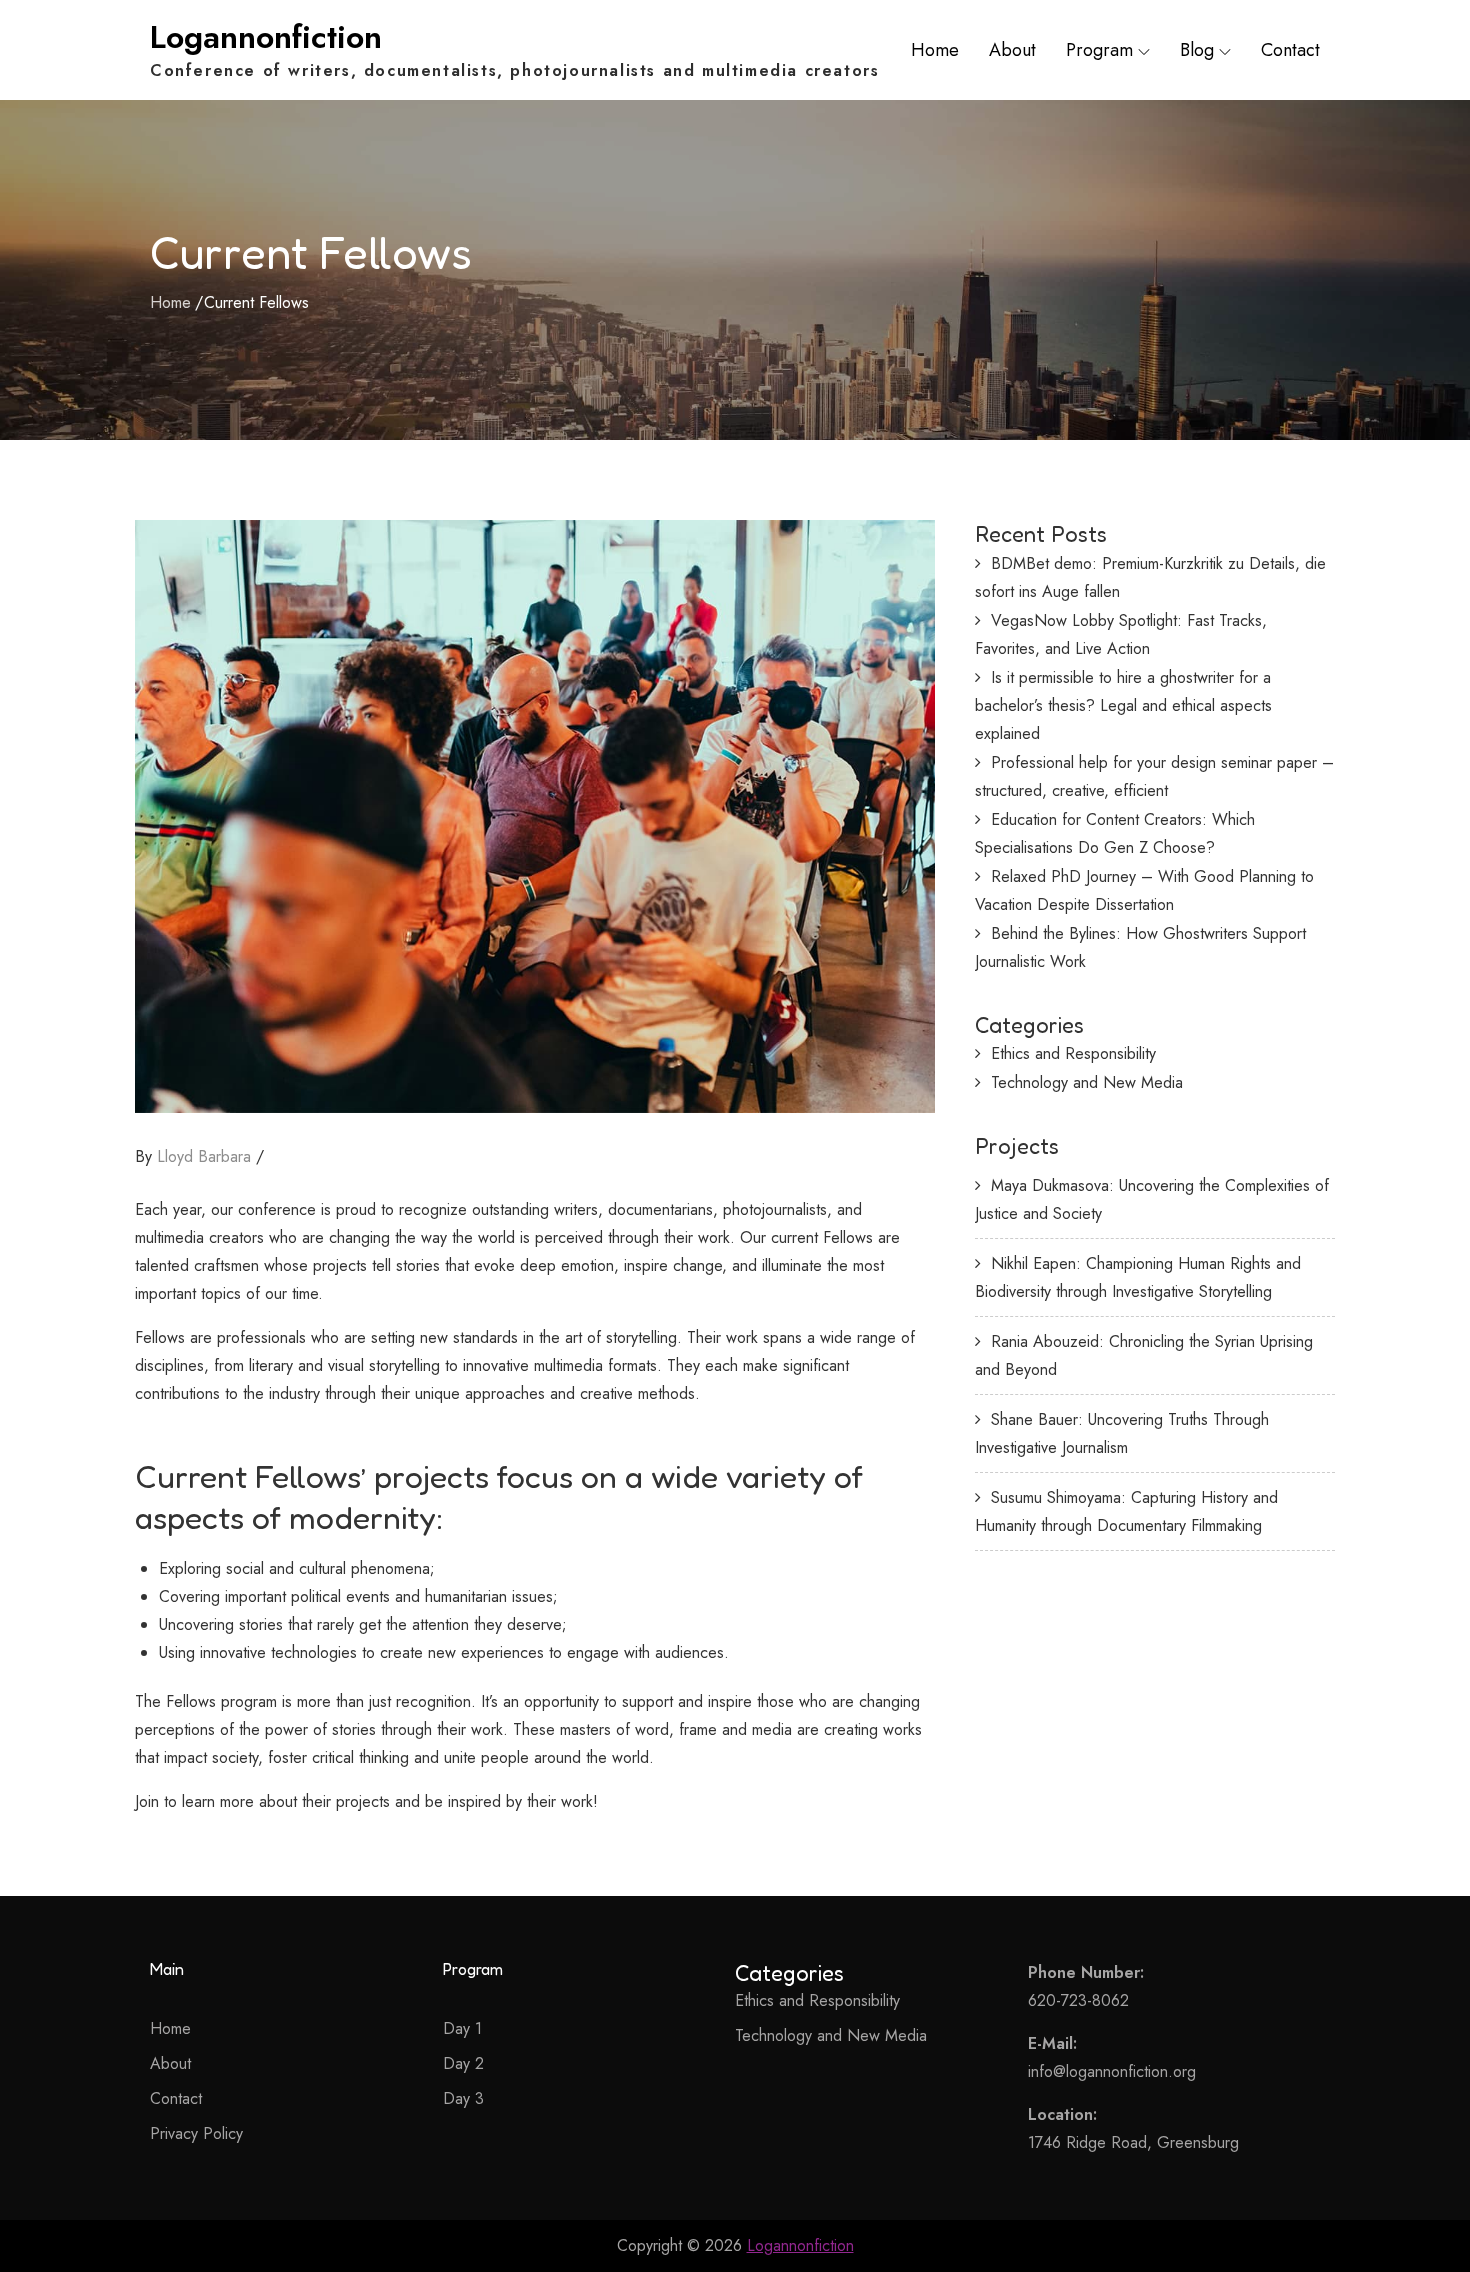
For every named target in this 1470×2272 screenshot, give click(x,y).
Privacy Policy (196, 2133)
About (1012, 50)
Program (1099, 50)
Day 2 (463, 2063)
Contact (1290, 50)
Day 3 (463, 2098)
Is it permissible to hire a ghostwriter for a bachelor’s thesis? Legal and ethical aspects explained (1123, 705)
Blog (1197, 50)
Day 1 (462, 2028)
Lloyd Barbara (204, 1156)
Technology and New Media (1087, 1082)
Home (935, 50)
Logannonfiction (266, 37)
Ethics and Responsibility (1073, 1053)
